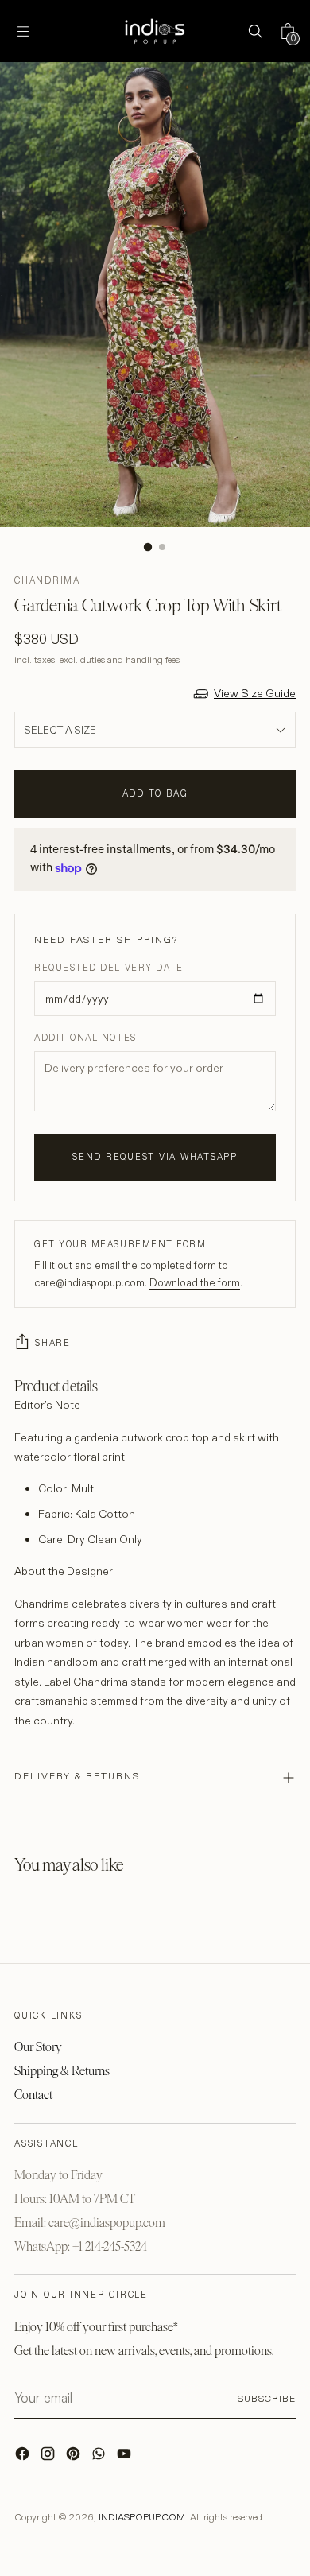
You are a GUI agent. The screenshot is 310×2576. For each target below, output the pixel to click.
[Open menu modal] (23, 31)
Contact (33, 2095)
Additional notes (85, 1038)
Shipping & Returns (62, 2071)
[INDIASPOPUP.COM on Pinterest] (75, 2458)
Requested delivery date (108, 968)
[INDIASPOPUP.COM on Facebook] (24, 2458)
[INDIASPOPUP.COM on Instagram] (49, 2458)
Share (53, 1343)
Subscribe (267, 2398)
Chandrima (47, 580)
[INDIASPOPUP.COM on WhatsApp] (100, 2458)
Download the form (195, 1282)
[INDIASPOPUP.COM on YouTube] (126, 2458)
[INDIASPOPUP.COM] (155, 31)
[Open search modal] (255, 31)
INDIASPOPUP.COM (142, 2517)
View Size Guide (255, 693)
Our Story (38, 2047)
